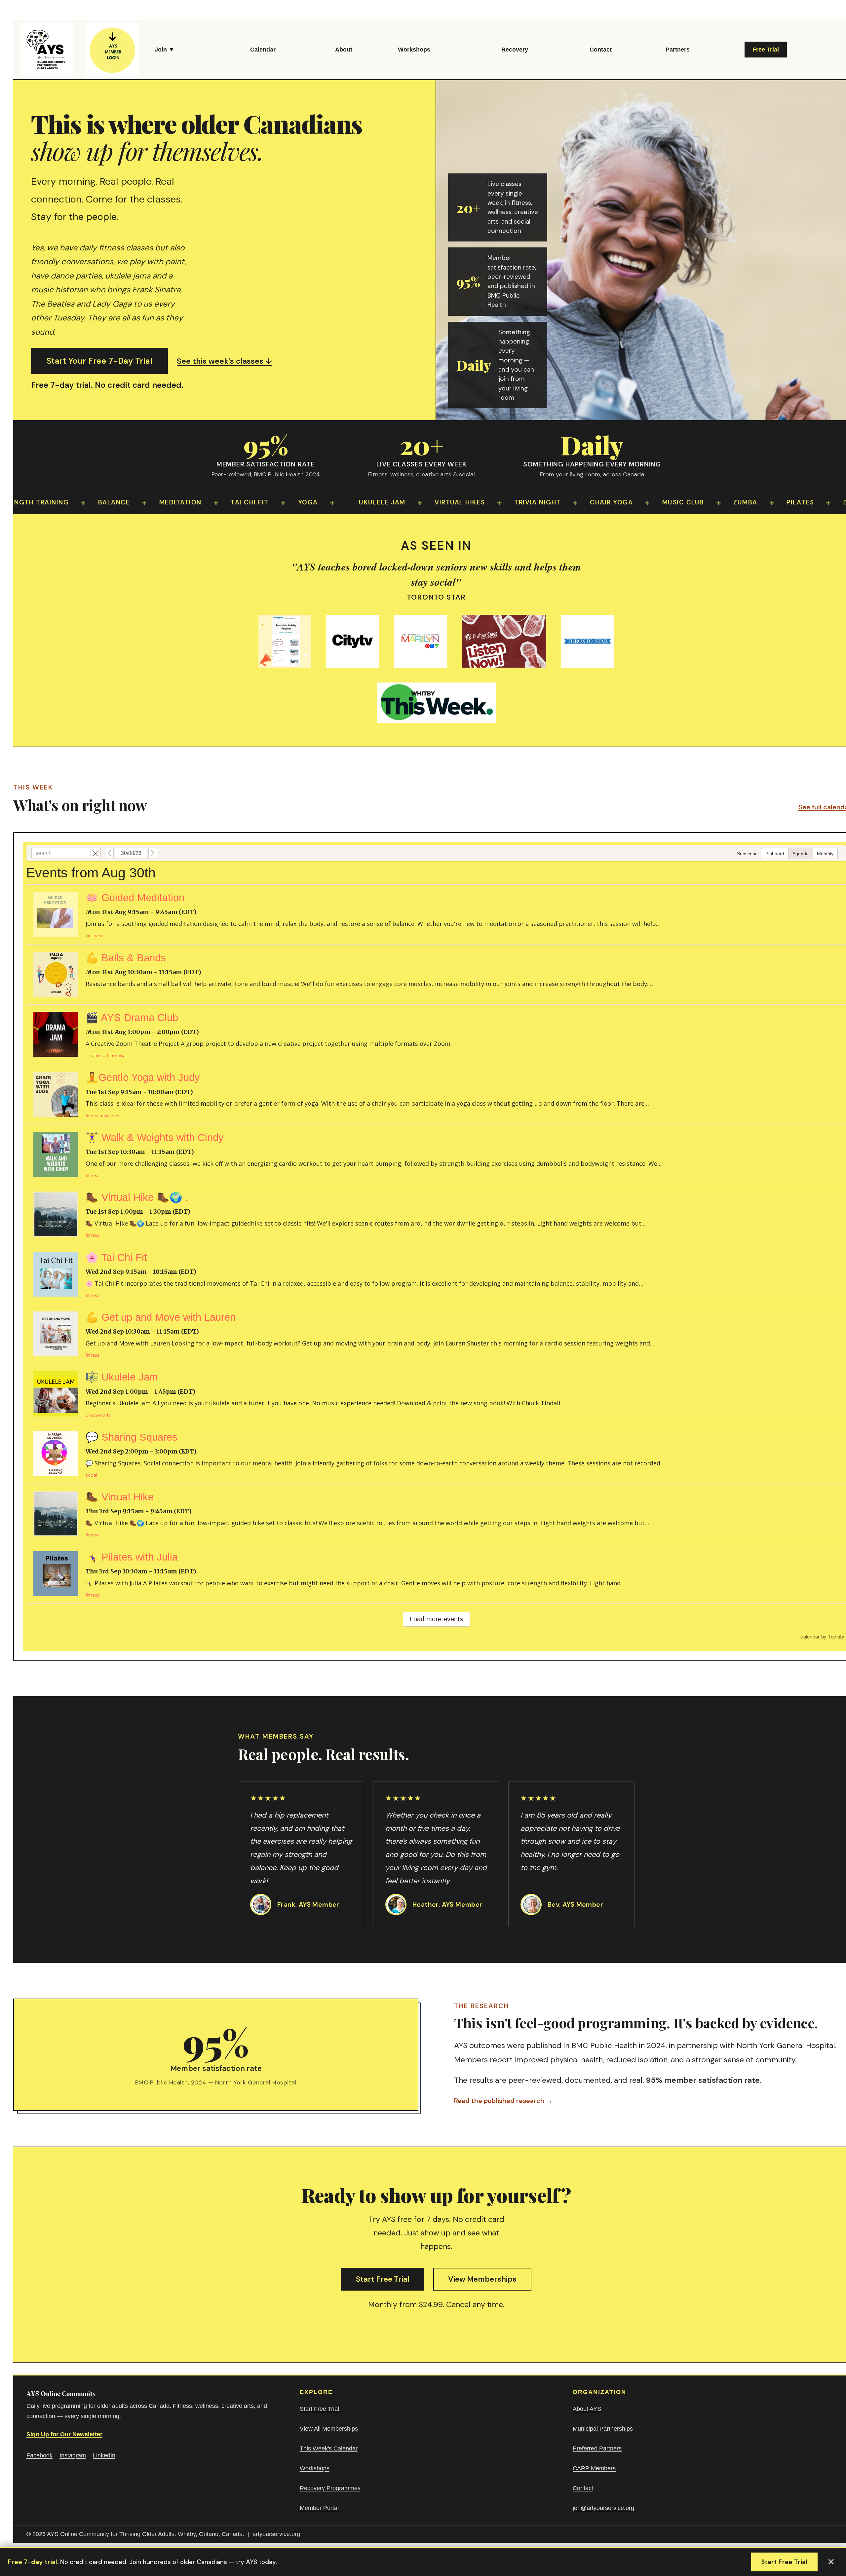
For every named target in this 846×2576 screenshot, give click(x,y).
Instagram (73, 2455)
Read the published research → (503, 2101)
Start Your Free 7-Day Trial (99, 361)
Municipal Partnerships (603, 2429)
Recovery (515, 50)
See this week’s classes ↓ (225, 361)
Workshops (414, 50)
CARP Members (594, 2468)
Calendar (263, 50)
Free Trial (766, 50)
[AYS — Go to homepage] (46, 50)
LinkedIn (104, 2455)
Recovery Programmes (330, 2488)
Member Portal (319, 2508)
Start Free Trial (383, 2279)
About (344, 50)
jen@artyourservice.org (603, 2508)
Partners (678, 50)
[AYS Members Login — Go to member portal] (112, 50)
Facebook (39, 2455)
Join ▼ (165, 50)
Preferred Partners (597, 2448)
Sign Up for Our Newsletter (64, 2434)
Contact (601, 50)
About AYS (587, 2409)
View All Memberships (329, 2429)
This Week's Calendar (329, 2448)
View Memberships (482, 2279)
